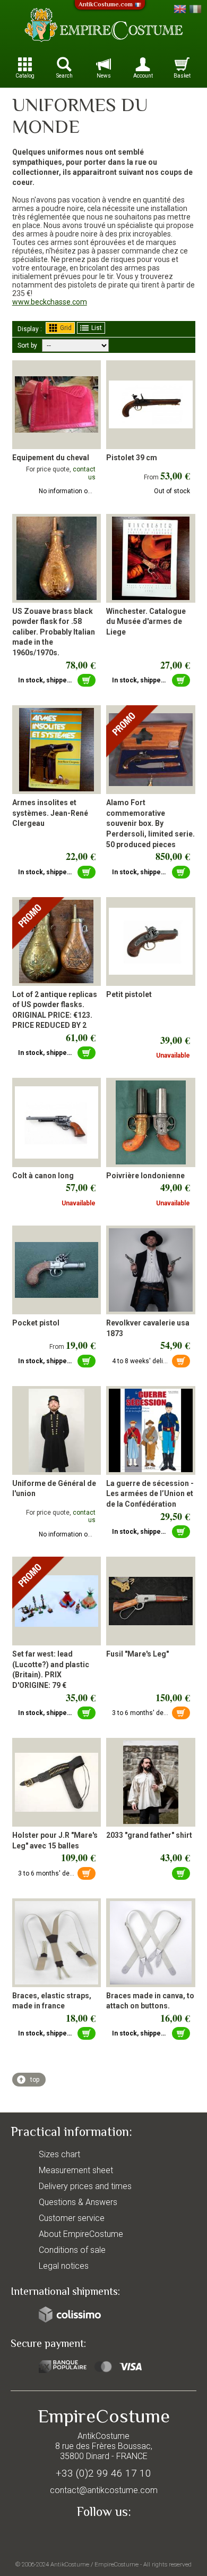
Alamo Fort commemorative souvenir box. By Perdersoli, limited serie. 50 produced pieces (150, 823)
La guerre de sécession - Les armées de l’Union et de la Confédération (150, 1494)
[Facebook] (103, 2537)
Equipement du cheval (51, 458)
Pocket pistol (36, 1323)
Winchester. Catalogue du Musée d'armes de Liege (146, 622)
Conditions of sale (72, 2250)
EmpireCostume (117, 2564)
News (104, 76)
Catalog (25, 76)
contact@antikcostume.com (104, 2490)
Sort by (27, 345)
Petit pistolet (129, 994)
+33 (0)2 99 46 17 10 (103, 2473)
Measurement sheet (76, 2170)
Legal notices (64, 2266)
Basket (182, 76)
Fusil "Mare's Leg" (137, 1654)
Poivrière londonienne (145, 1176)
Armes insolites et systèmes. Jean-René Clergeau (50, 813)
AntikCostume (70, 2564)
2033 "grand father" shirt (149, 1835)
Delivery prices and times (85, 2186)
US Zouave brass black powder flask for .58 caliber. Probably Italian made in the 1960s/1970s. (54, 632)
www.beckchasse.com (50, 302)
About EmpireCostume (81, 2234)
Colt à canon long (43, 1176)
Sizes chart (59, 2154)
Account (143, 76)
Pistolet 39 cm (132, 458)
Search (64, 76)
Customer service (72, 2218)
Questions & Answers (78, 2202)
